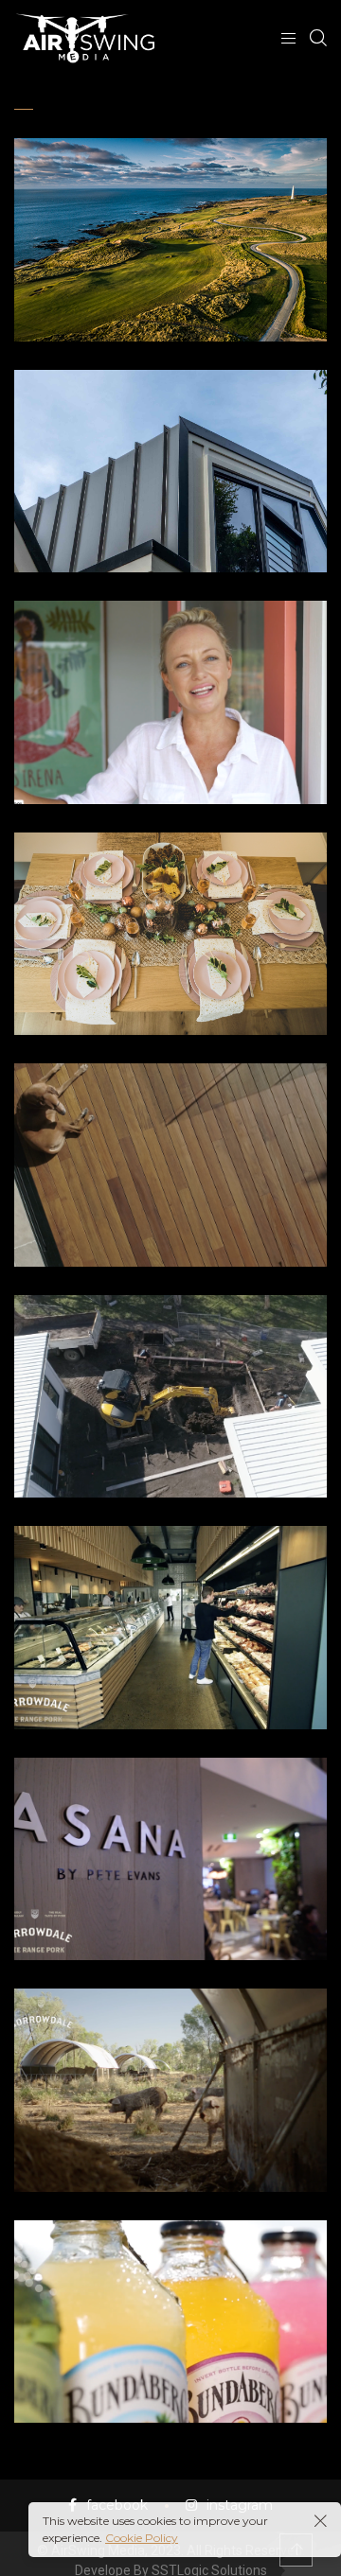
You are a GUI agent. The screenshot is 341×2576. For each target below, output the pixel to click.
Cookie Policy (142, 2538)
